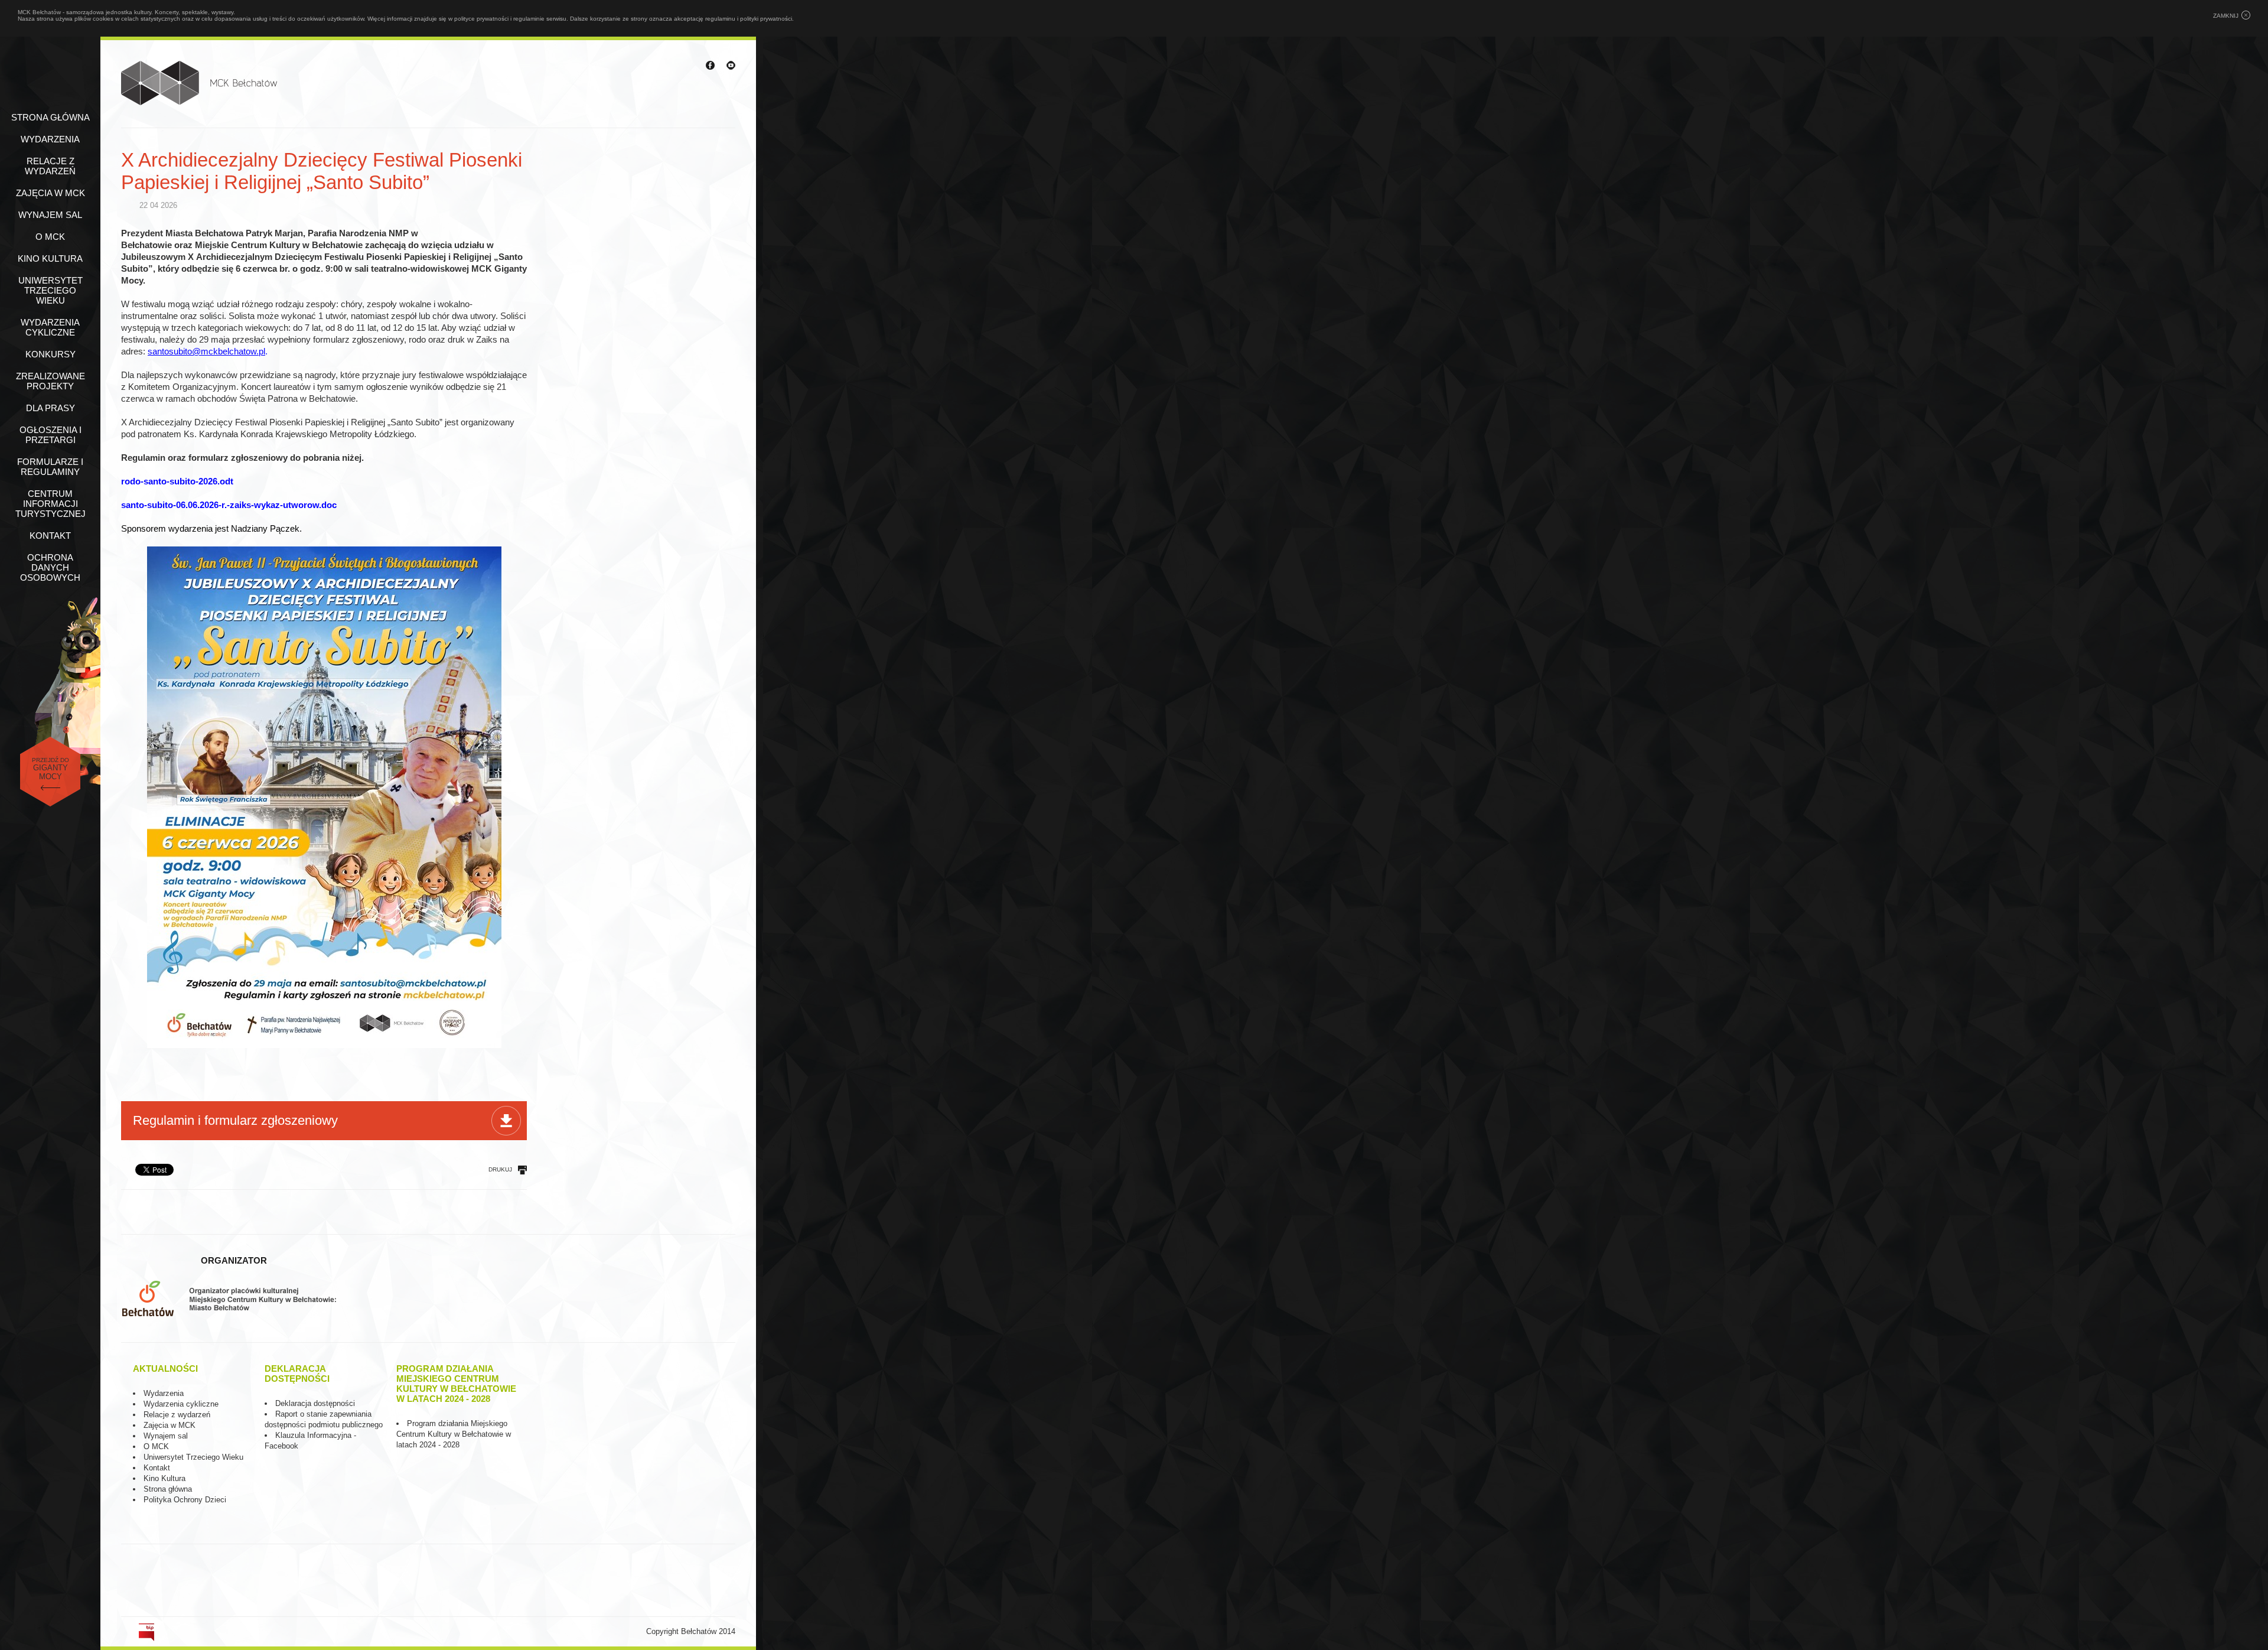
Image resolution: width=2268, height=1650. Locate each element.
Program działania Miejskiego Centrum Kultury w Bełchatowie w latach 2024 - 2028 (454, 1434)
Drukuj (500, 1169)
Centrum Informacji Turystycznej (50, 504)
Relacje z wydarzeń (50, 166)
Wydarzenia (50, 139)
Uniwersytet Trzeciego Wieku (50, 290)
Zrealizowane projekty (50, 381)
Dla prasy (50, 408)
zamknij (2226, 16)
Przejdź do (50, 769)
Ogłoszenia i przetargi (50, 435)
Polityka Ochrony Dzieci (185, 1500)
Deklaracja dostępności (315, 1403)
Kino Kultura (164, 1478)
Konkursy (50, 354)
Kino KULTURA (50, 258)
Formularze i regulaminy (50, 467)
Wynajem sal (50, 215)
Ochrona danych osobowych (50, 567)
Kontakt (50, 536)
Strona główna (50, 117)
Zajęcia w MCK (50, 193)
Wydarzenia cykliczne (50, 327)
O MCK (50, 237)
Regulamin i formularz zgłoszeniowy (235, 1120)
